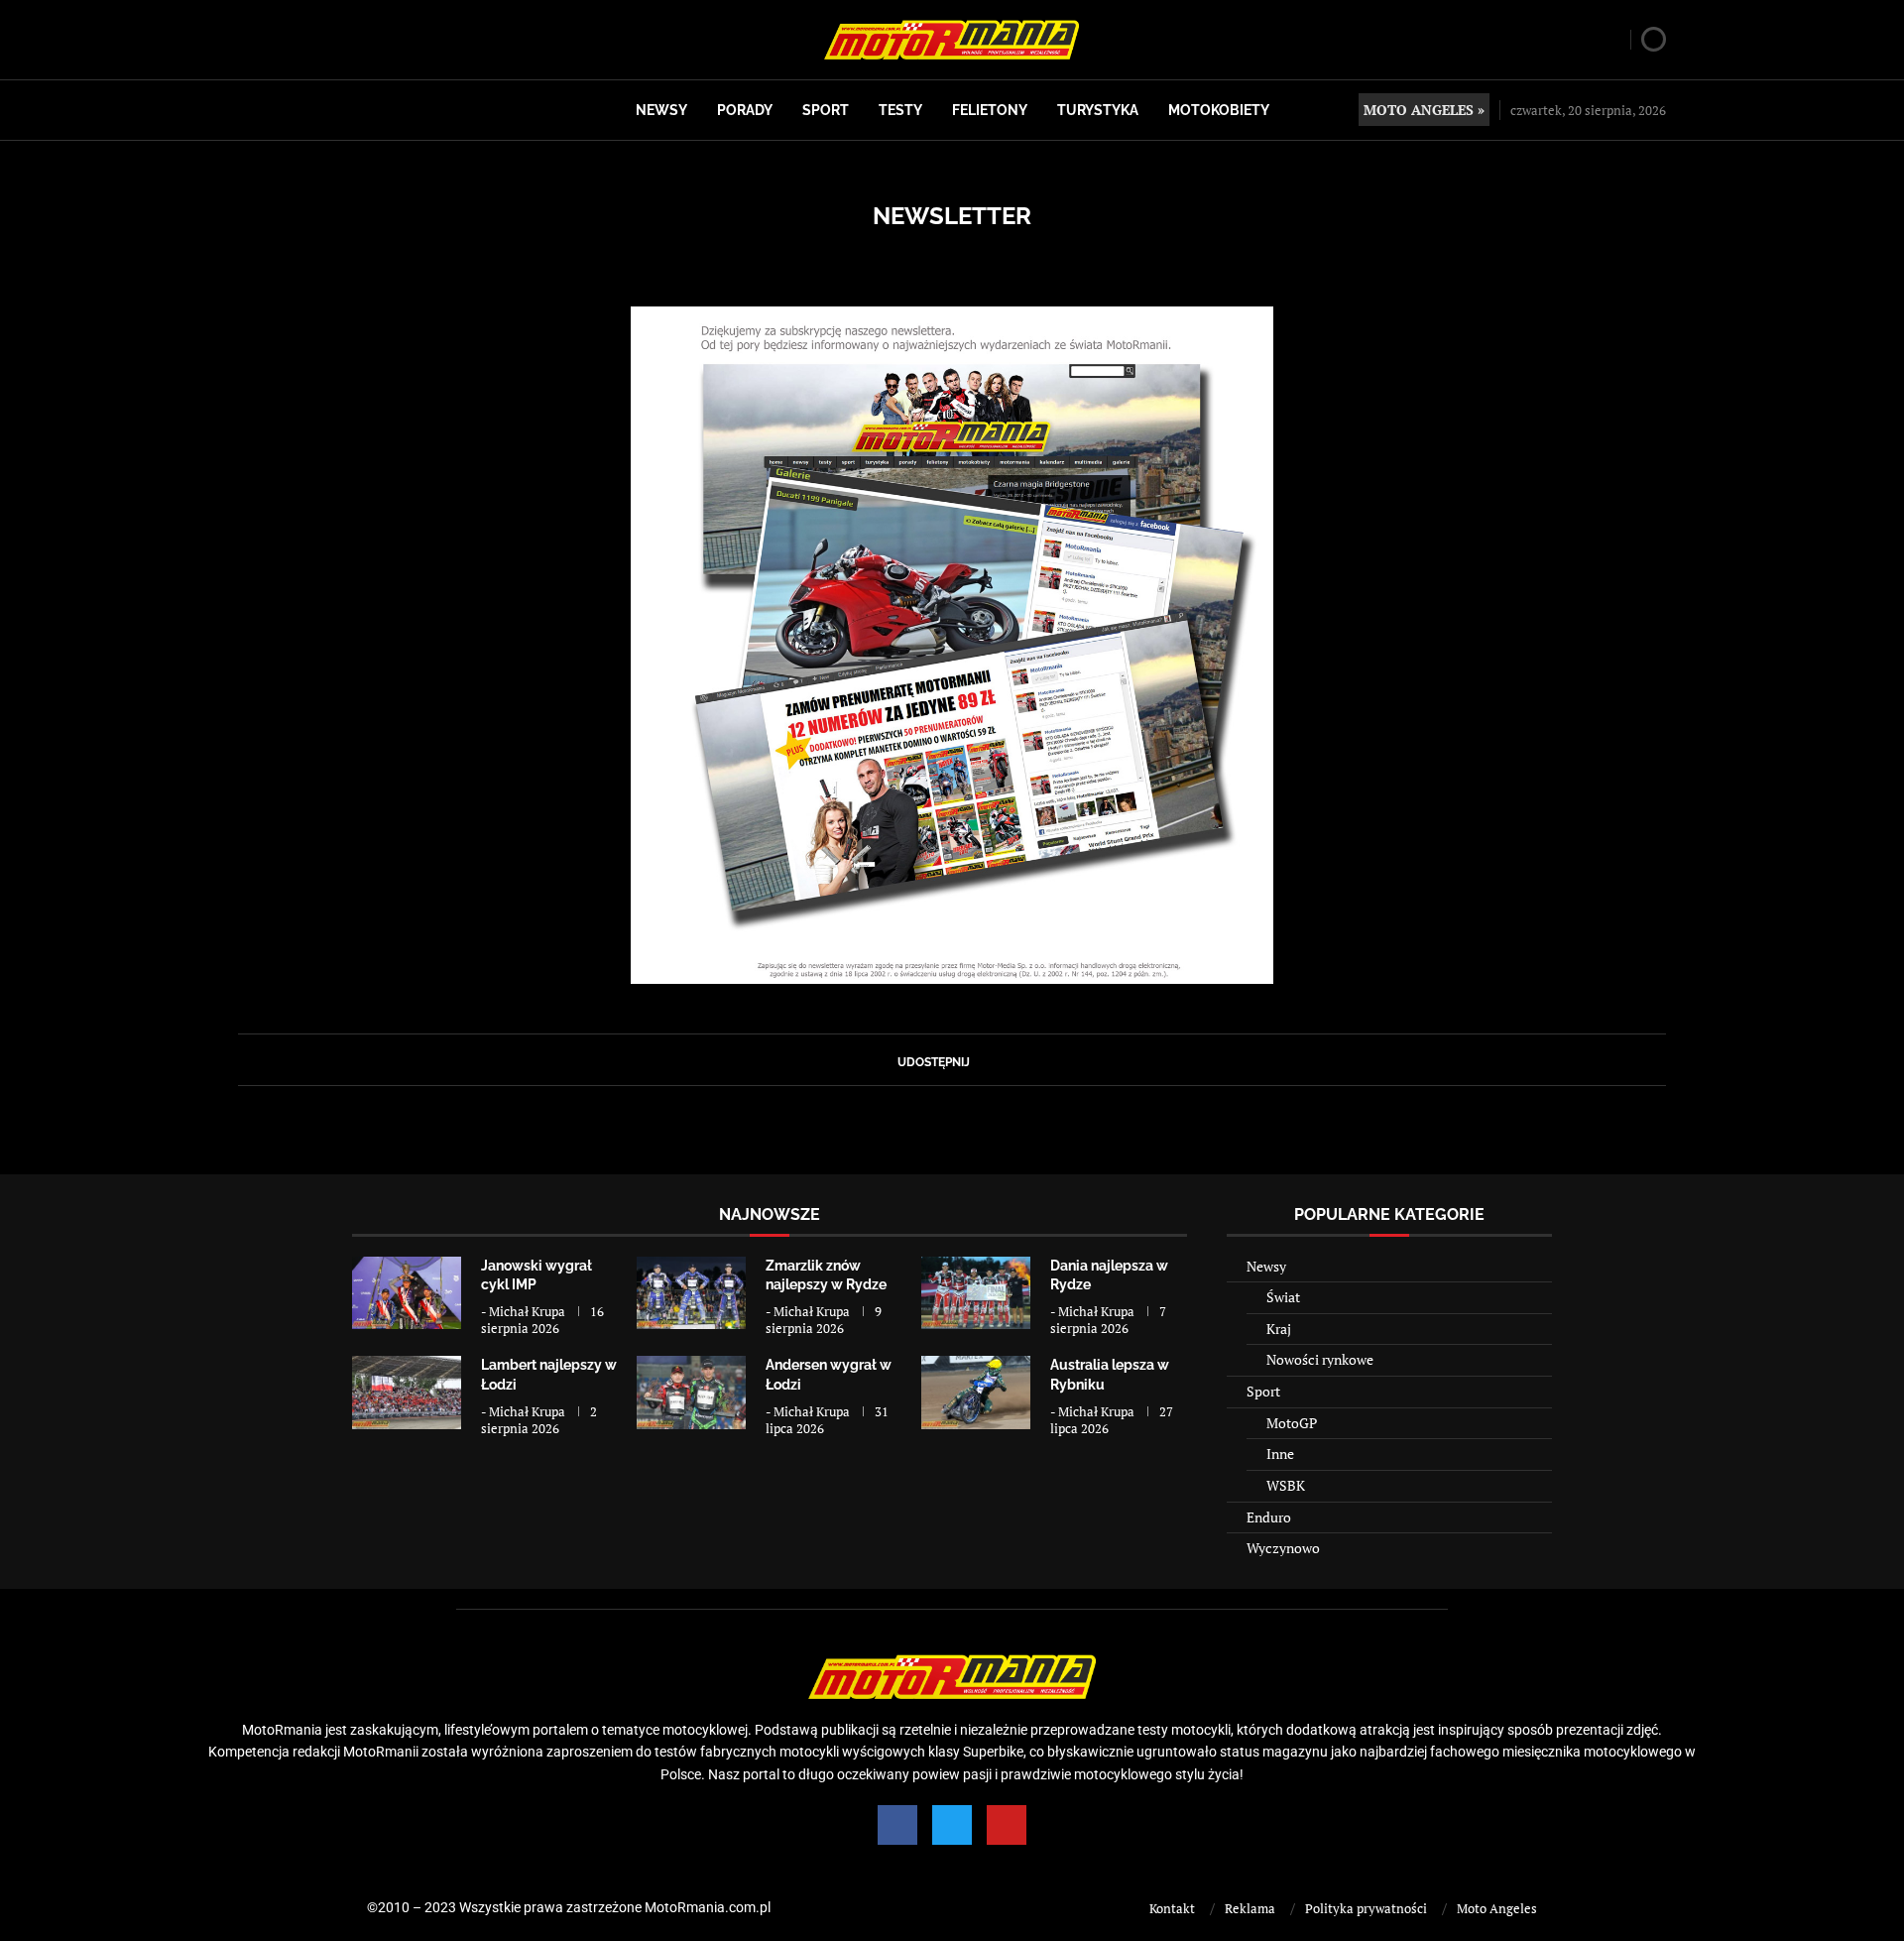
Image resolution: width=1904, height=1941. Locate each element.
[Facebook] (897, 1825)
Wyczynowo (1283, 1548)
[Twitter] (952, 1825)
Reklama (1250, 1908)
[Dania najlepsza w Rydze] (976, 1293)
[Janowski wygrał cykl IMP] (407, 1293)
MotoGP (1292, 1423)
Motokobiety (1219, 110)
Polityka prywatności (1366, 1908)
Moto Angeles (1497, 1908)
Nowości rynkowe (1320, 1359)
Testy (900, 110)
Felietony (990, 110)
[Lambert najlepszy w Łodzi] (407, 1392)
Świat (1283, 1297)
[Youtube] (1007, 1825)
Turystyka (1098, 110)
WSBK (1286, 1485)
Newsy (661, 110)
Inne (1280, 1454)
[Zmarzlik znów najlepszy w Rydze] (691, 1293)
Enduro (1269, 1517)
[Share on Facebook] (978, 1060)
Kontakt (1172, 1908)
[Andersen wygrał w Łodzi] (691, 1392)
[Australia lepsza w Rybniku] (976, 1392)
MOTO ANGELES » (1424, 110)
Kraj (1279, 1329)
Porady (745, 110)
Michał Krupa (527, 1311)
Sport (826, 110)
